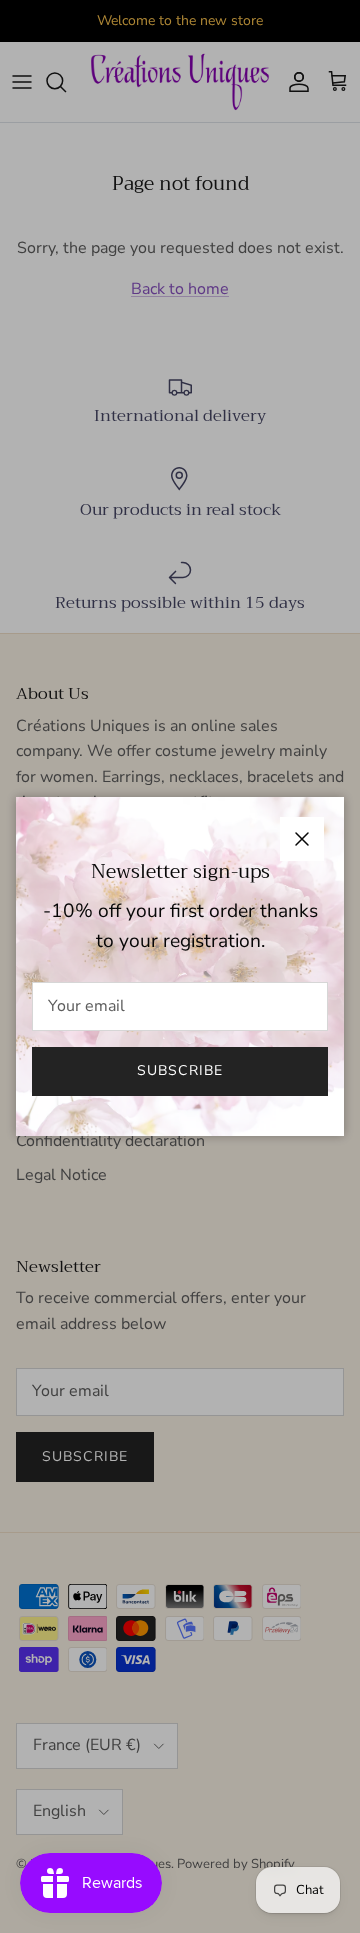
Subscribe (180, 1070)
